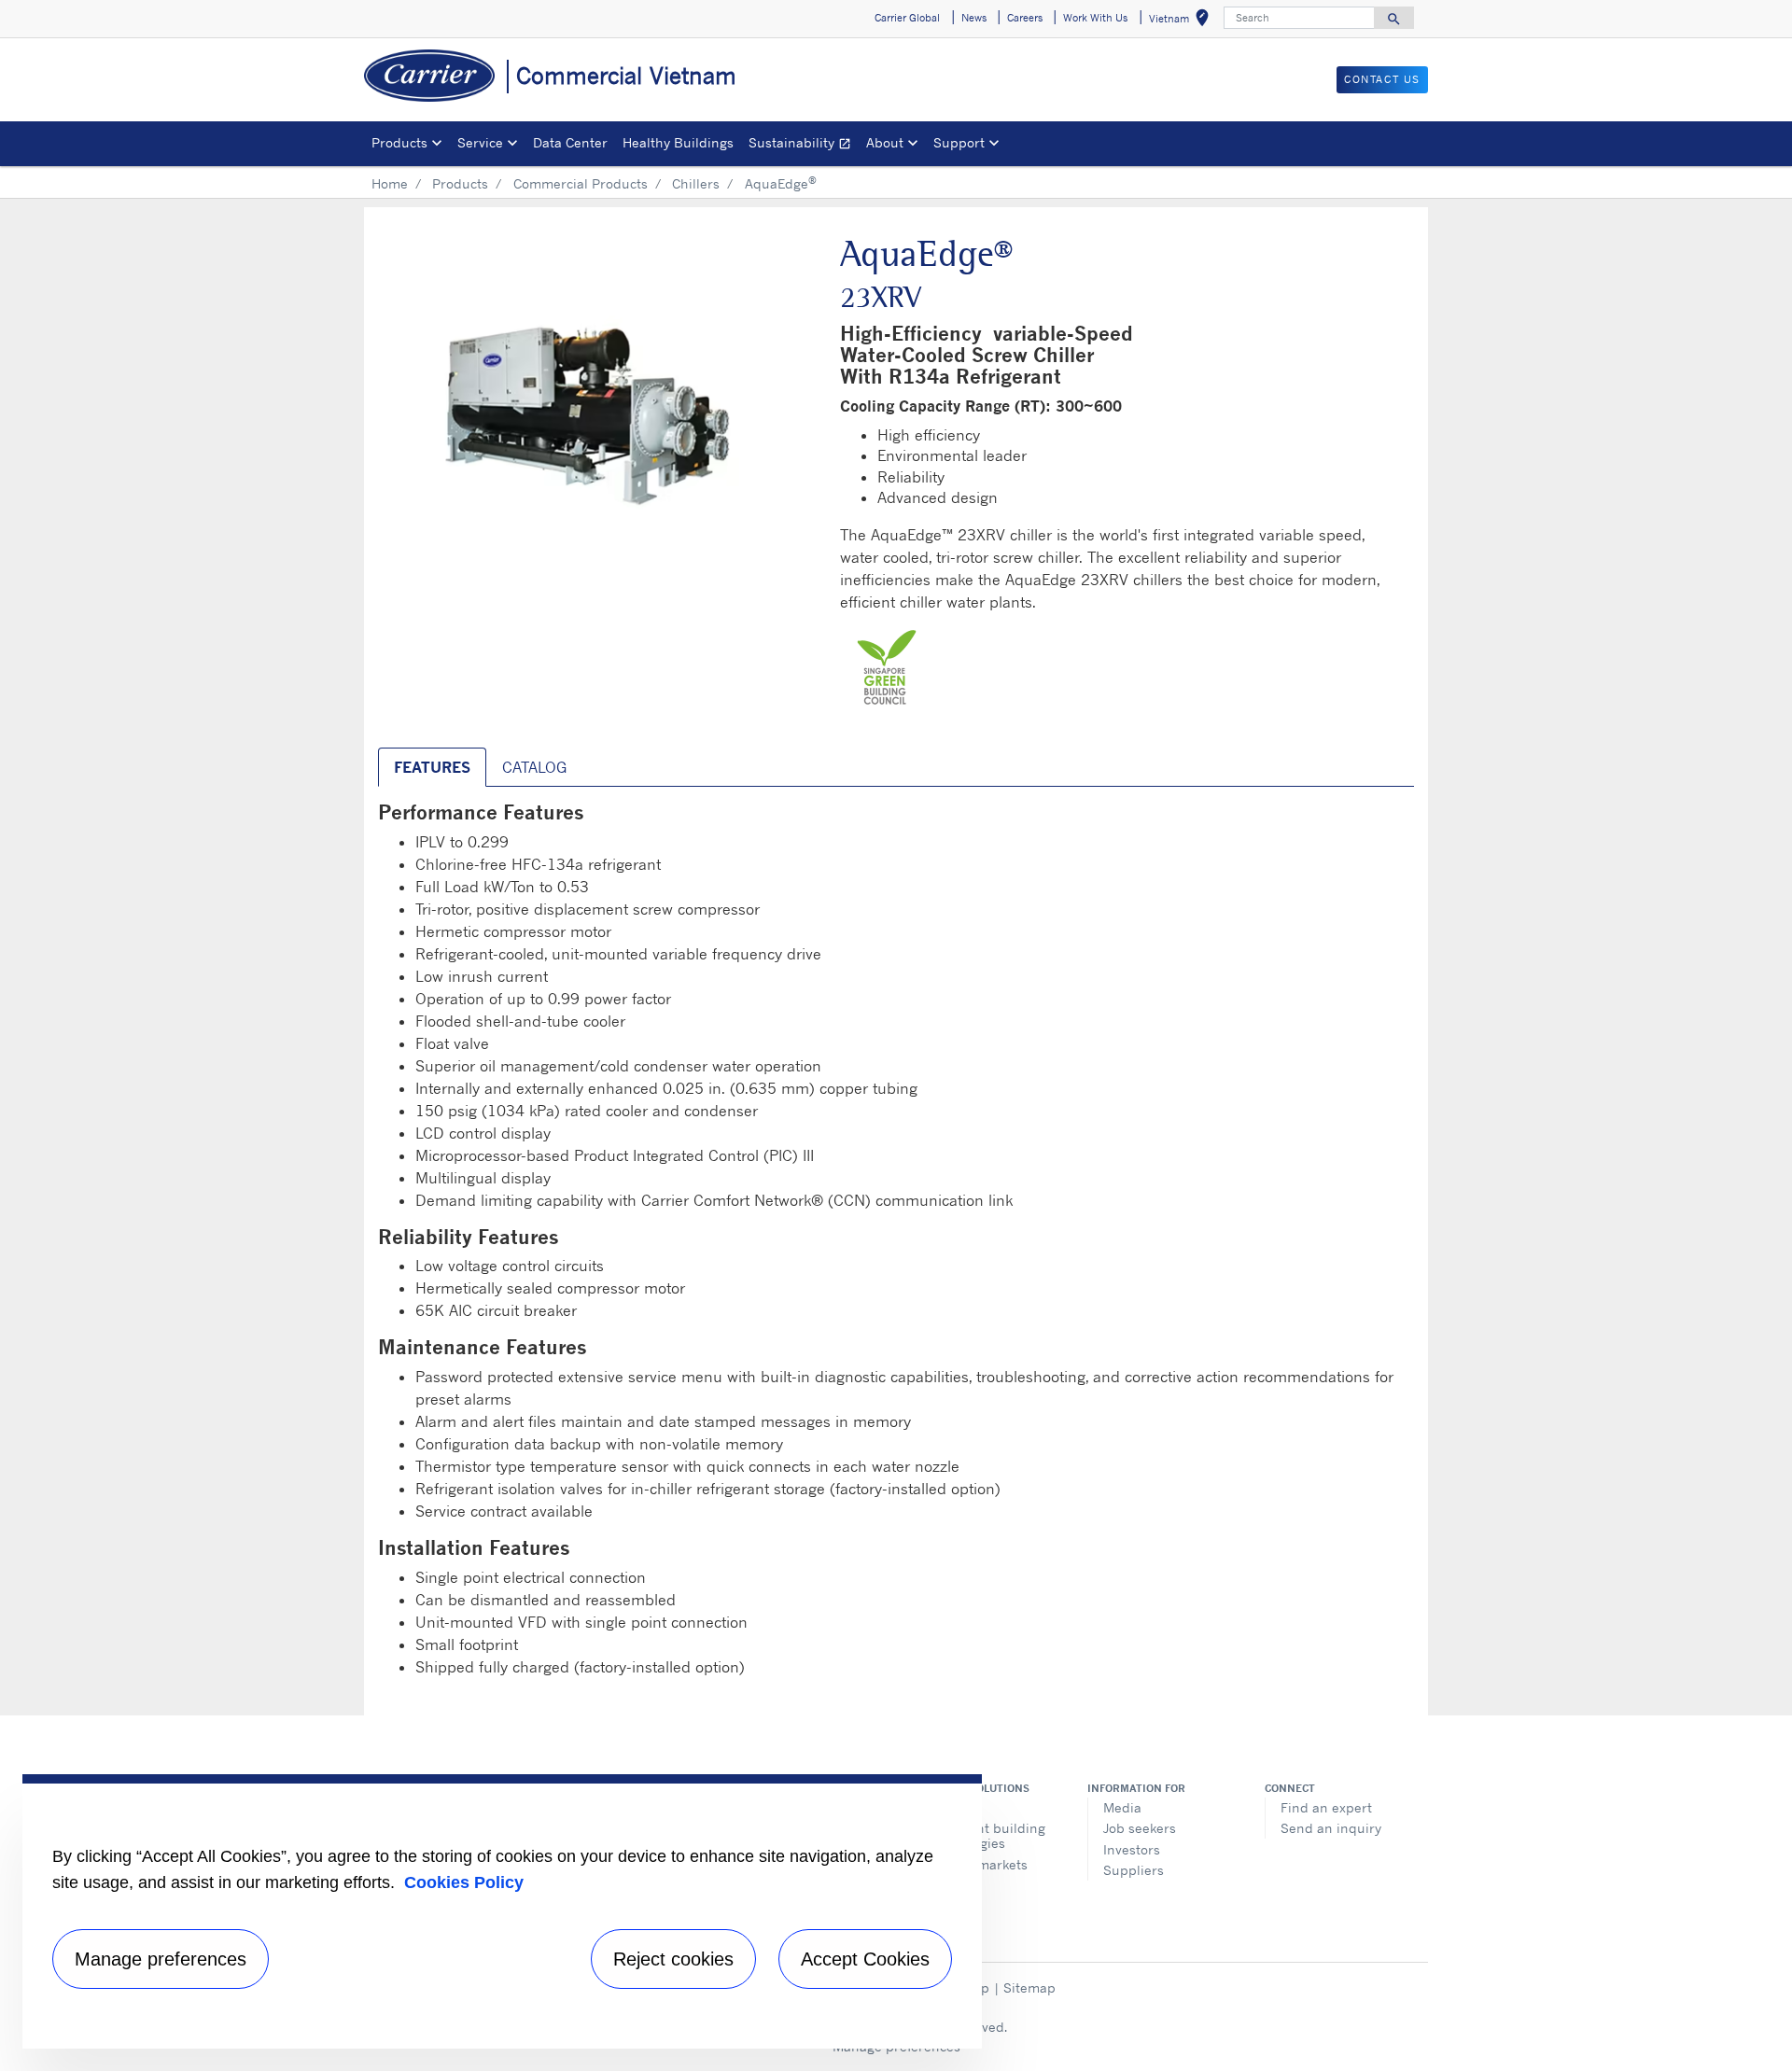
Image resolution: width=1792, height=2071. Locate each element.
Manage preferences (161, 1959)
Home (390, 183)
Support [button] (959, 142)
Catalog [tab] (534, 767)
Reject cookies (673, 1959)
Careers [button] (1025, 18)
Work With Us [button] (1095, 18)
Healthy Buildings (678, 142)
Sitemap (1029, 1987)
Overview (954, 1807)
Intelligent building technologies (986, 1835)
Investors (1132, 1849)
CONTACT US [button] (1382, 79)
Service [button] (480, 142)
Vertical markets (977, 1864)
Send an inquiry (1331, 1828)
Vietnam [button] (1183, 21)
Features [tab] (432, 767)
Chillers (696, 183)
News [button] (974, 18)
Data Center (570, 142)
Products (460, 183)
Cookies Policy (464, 1882)
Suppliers (1134, 1870)
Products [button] (399, 142)
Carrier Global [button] (907, 18)
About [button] (885, 142)
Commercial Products (581, 183)
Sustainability (804, 145)
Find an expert (1326, 1807)
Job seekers (1140, 1828)
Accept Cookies (865, 1959)
